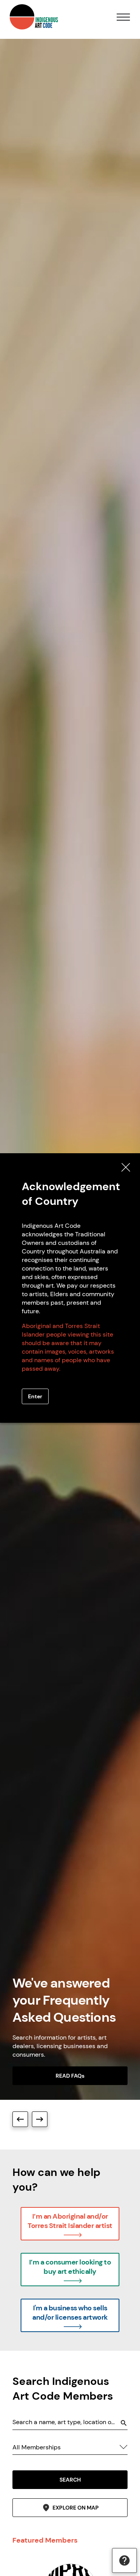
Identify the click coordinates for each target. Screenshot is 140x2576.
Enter (35, 1396)
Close (126, 1167)
